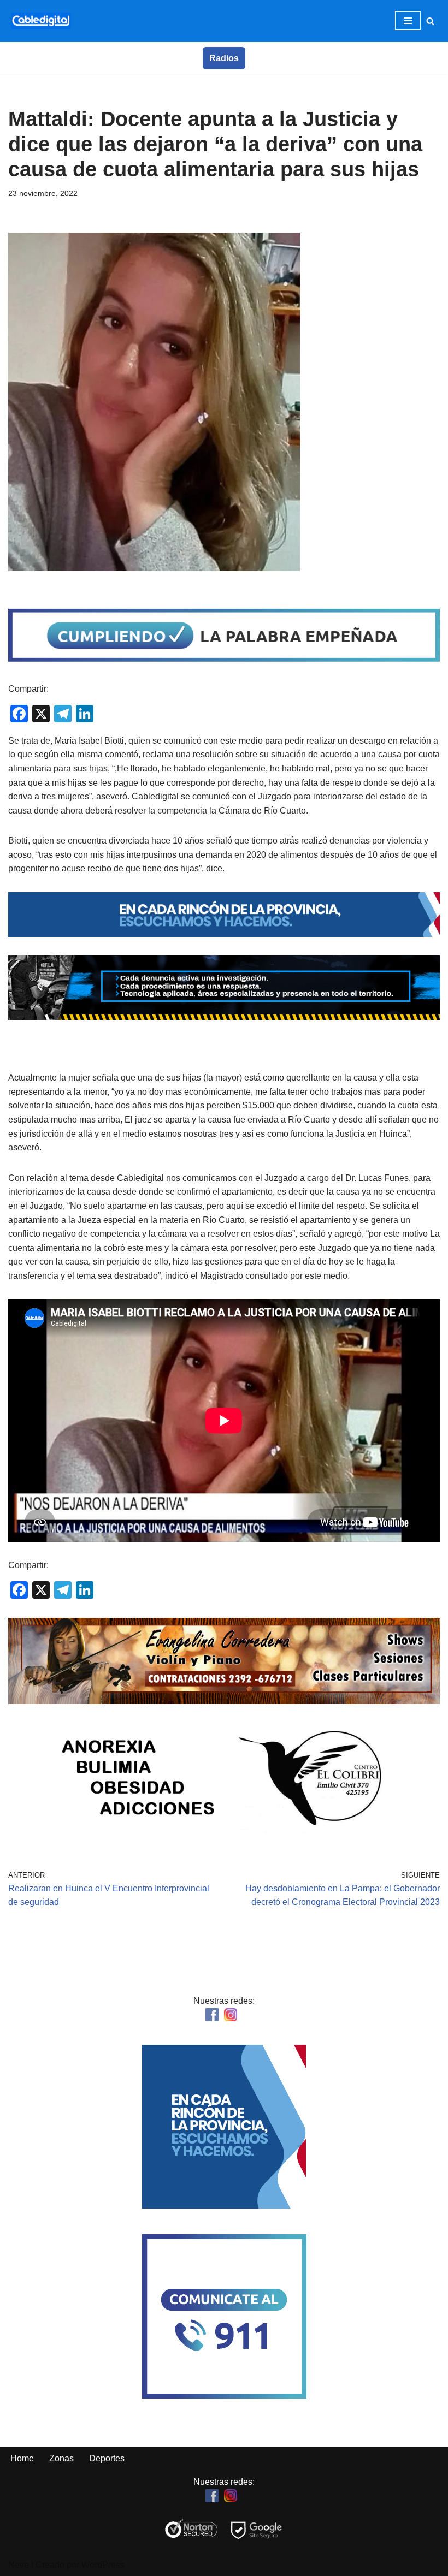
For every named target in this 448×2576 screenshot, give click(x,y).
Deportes (107, 2458)
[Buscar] (430, 21)
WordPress (103, 2565)
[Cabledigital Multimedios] (41, 21)
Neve (19, 2565)
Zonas (61, 2458)
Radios (224, 58)
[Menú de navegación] (408, 21)
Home (22, 2458)
